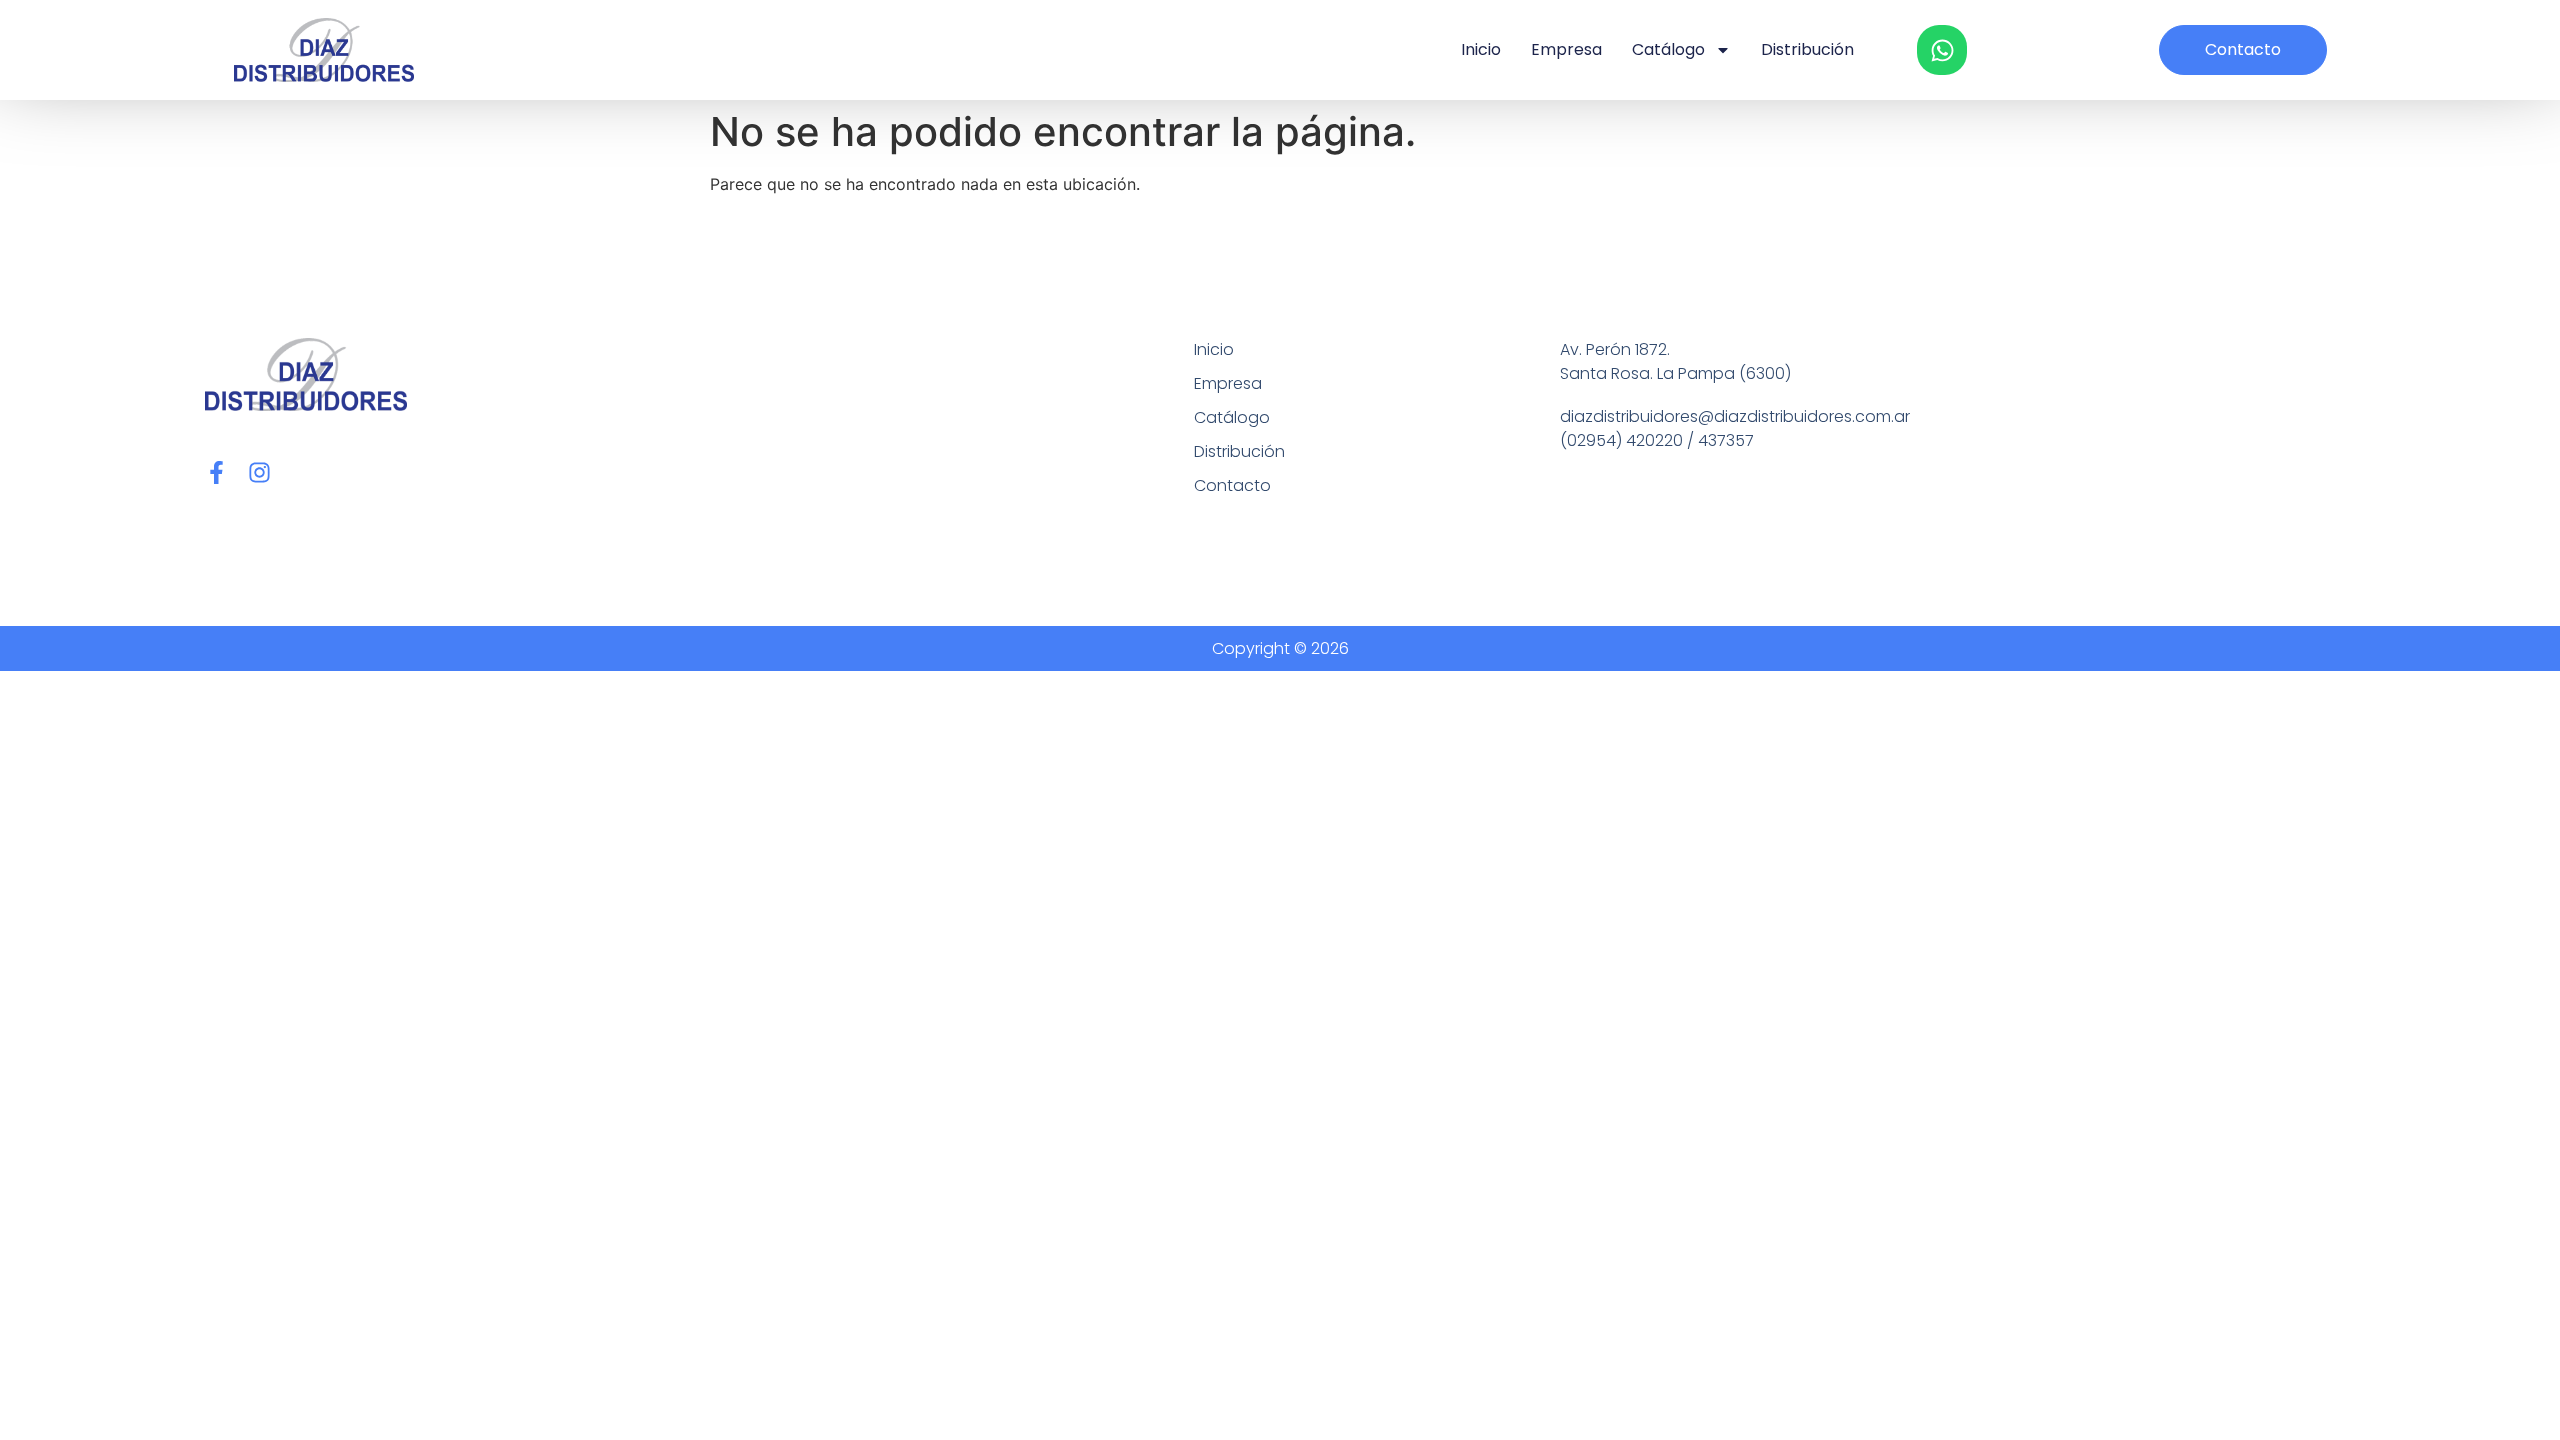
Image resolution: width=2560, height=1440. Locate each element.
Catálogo (1668, 49)
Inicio (1481, 49)
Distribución (1807, 49)
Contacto (1232, 485)
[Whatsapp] (1942, 50)
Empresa (1566, 49)
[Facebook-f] (216, 472)
